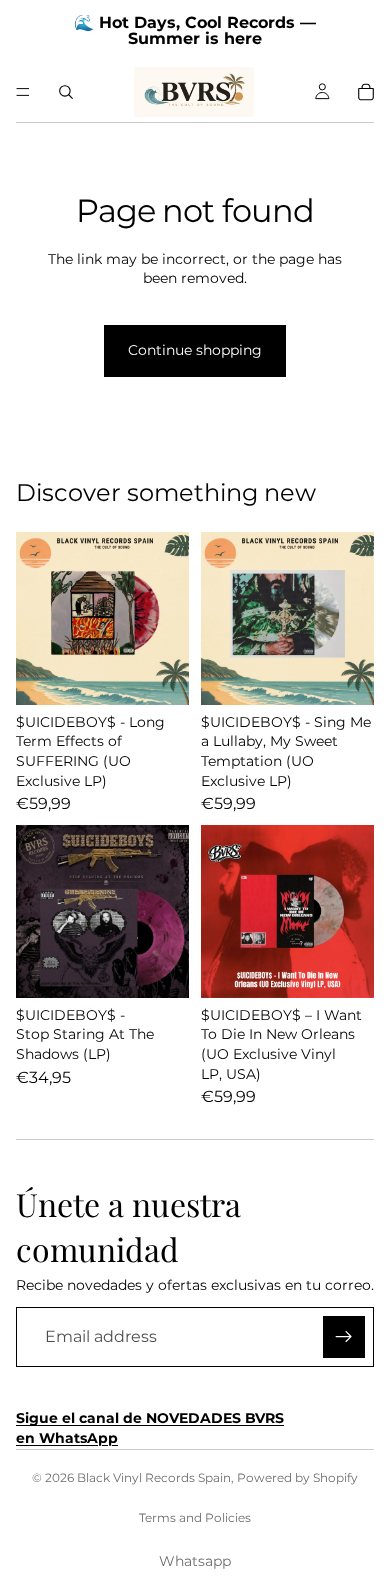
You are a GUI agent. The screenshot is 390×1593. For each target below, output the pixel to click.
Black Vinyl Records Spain (154, 1477)
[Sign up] (344, 1337)
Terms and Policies (195, 1517)
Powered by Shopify (297, 1477)
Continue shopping (195, 350)
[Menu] (23, 92)
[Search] (66, 92)
